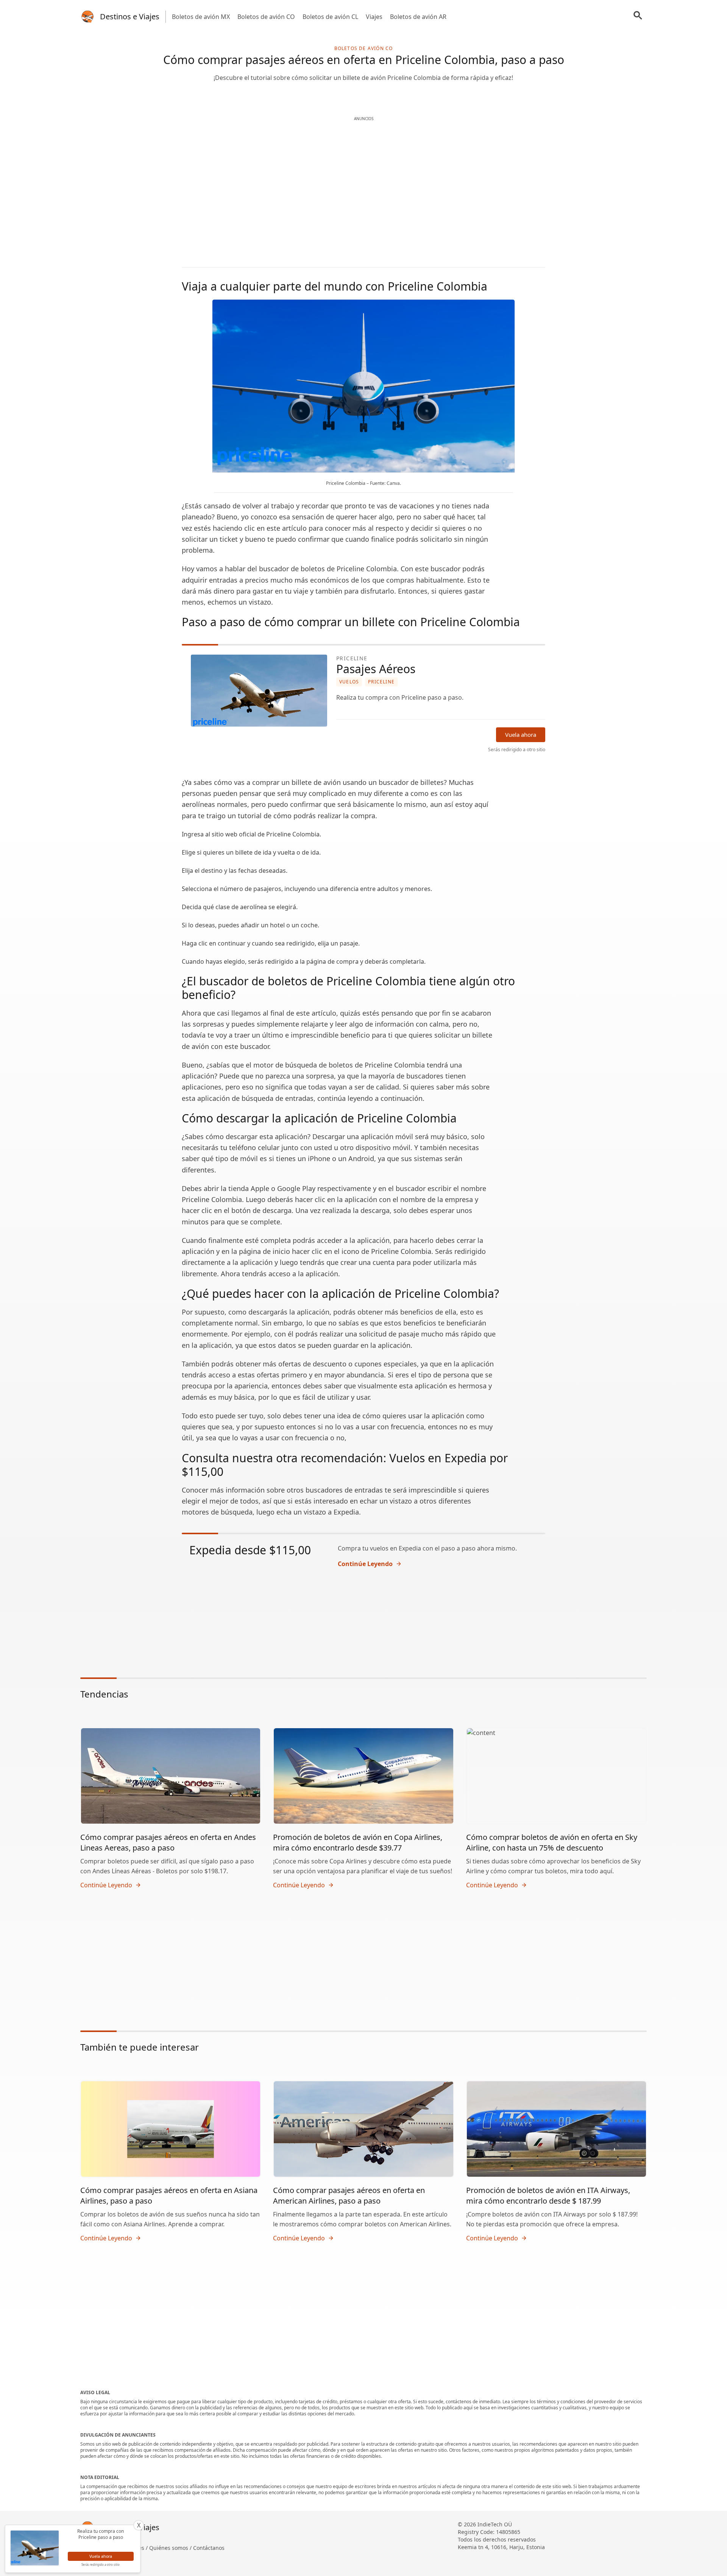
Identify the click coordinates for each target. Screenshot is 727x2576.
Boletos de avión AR (418, 17)
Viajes (374, 17)
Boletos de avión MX (201, 17)
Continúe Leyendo (365, 1564)
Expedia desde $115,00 (252, 1550)
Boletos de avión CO (266, 17)
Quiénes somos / (171, 2548)
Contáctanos (209, 2548)
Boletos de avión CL (330, 17)
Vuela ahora (521, 735)
